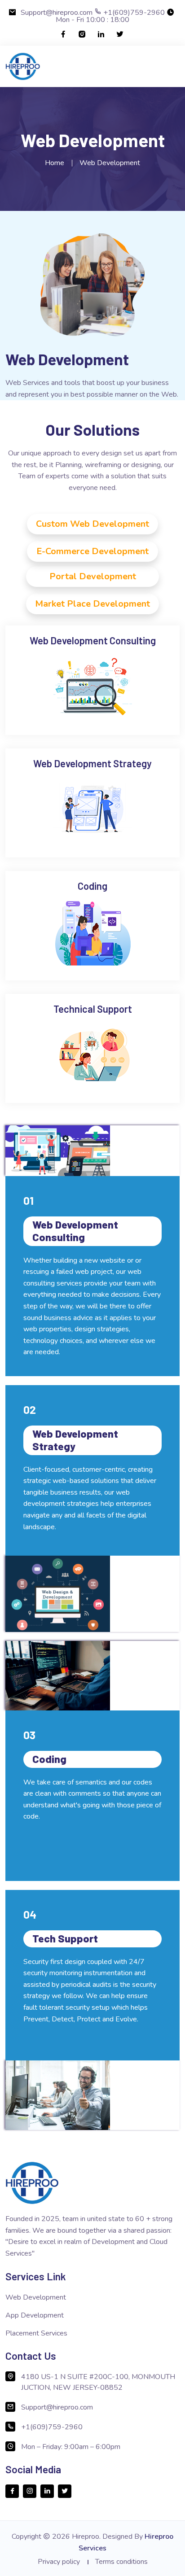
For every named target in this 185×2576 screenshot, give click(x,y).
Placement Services (36, 2333)
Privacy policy (59, 2562)
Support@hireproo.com (57, 13)
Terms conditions (121, 2562)
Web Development (36, 2297)
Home (55, 163)
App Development (35, 2315)
